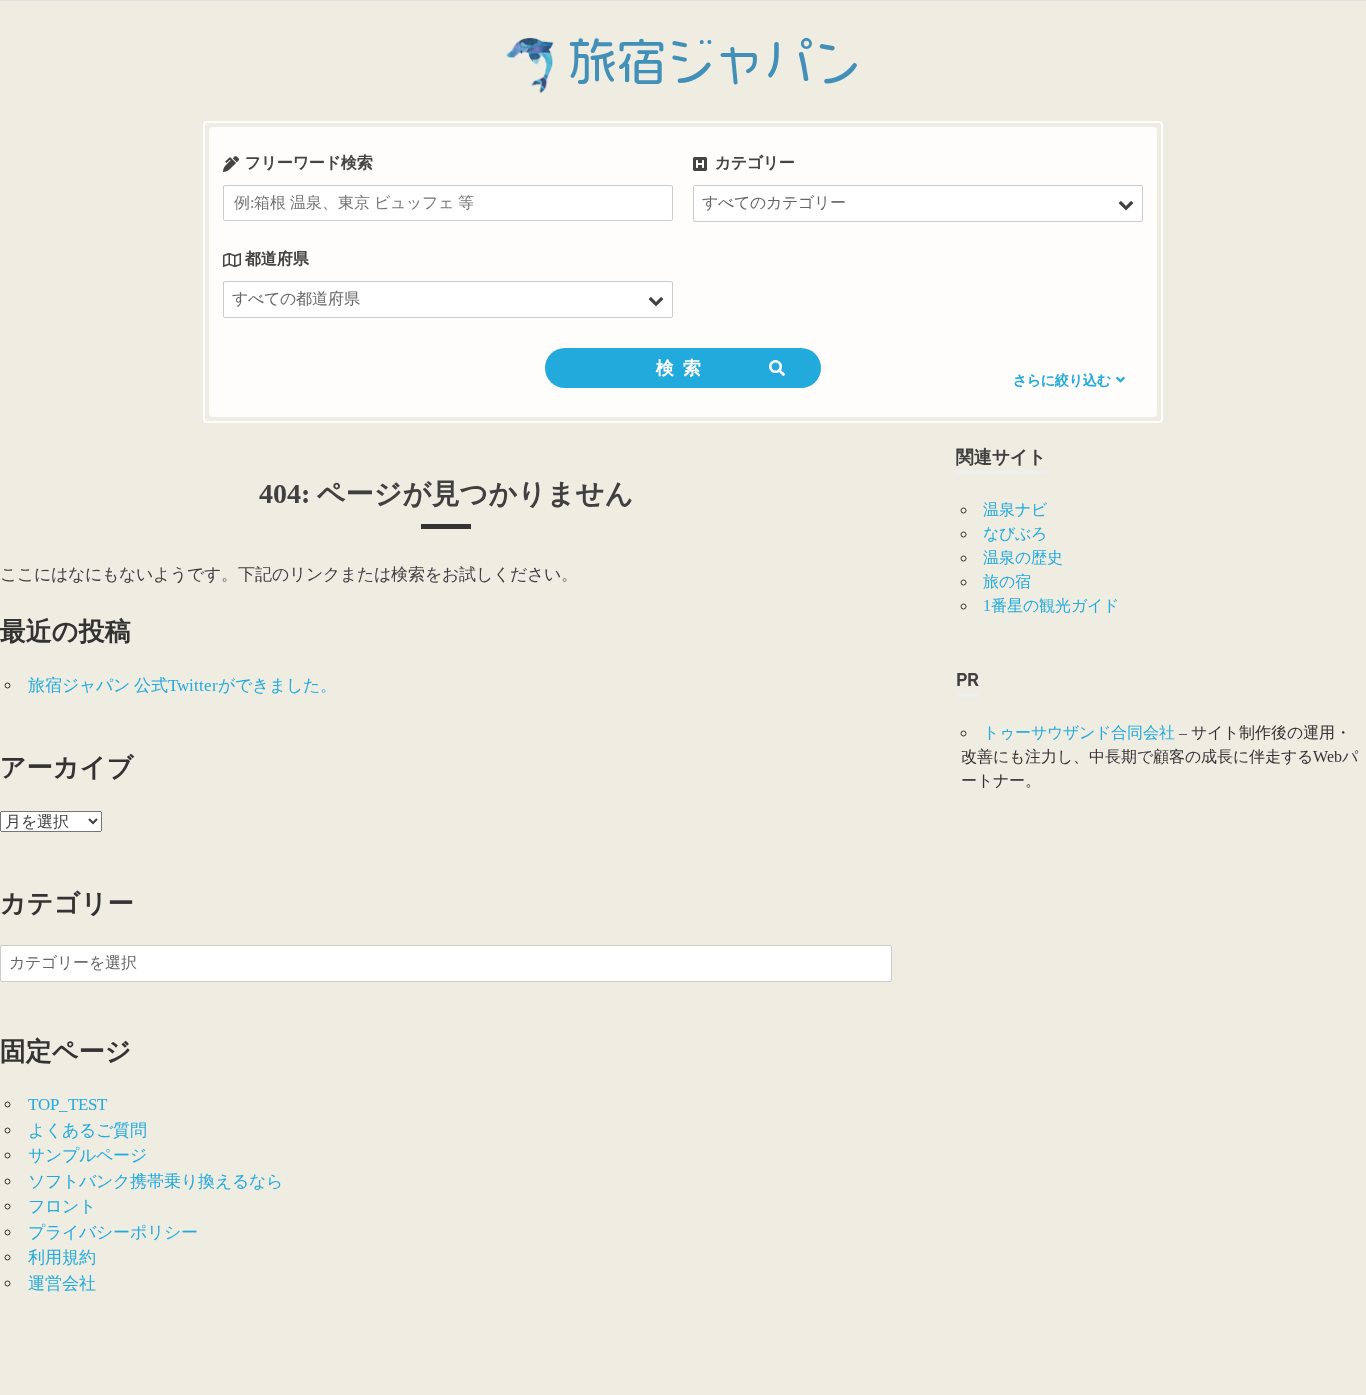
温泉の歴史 (1023, 557)
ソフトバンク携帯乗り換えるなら (155, 1181)
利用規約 (62, 1257)
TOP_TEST (67, 1104)
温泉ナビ (1015, 509)
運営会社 (62, 1283)
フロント (62, 1206)
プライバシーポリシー (113, 1232)
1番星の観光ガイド (1051, 605)
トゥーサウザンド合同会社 (1079, 732)
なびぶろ (1015, 533)
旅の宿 (1007, 581)
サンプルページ (87, 1155)
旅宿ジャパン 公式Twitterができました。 (182, 685)
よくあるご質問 (87, 1130)
